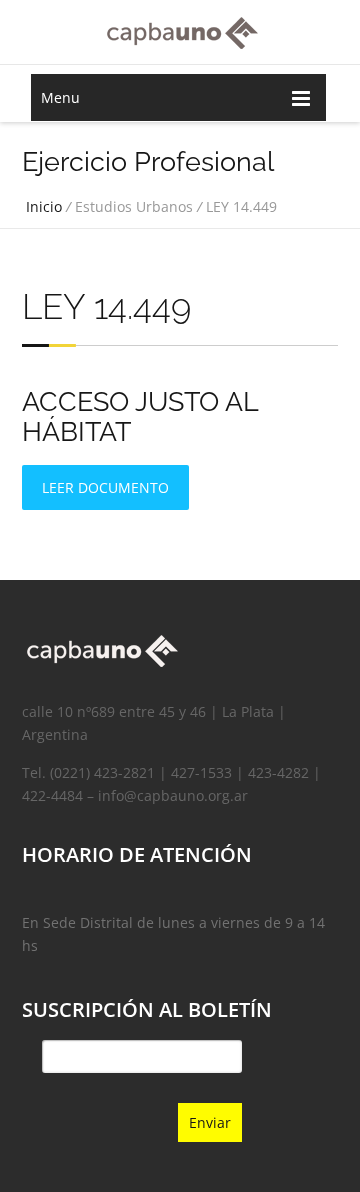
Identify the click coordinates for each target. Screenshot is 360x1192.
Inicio (44, 206)
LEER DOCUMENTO (105, 487)
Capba (180, 30)
